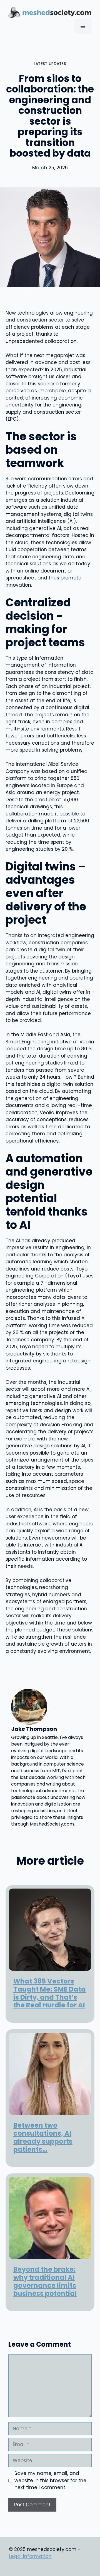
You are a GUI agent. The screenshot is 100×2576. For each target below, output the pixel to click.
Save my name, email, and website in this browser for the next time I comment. (50, 2480)
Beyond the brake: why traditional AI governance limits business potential (45, 2281)
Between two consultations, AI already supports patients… (43, 2137)
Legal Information (30, 2556)
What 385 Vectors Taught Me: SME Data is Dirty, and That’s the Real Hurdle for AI (50, 1993)
